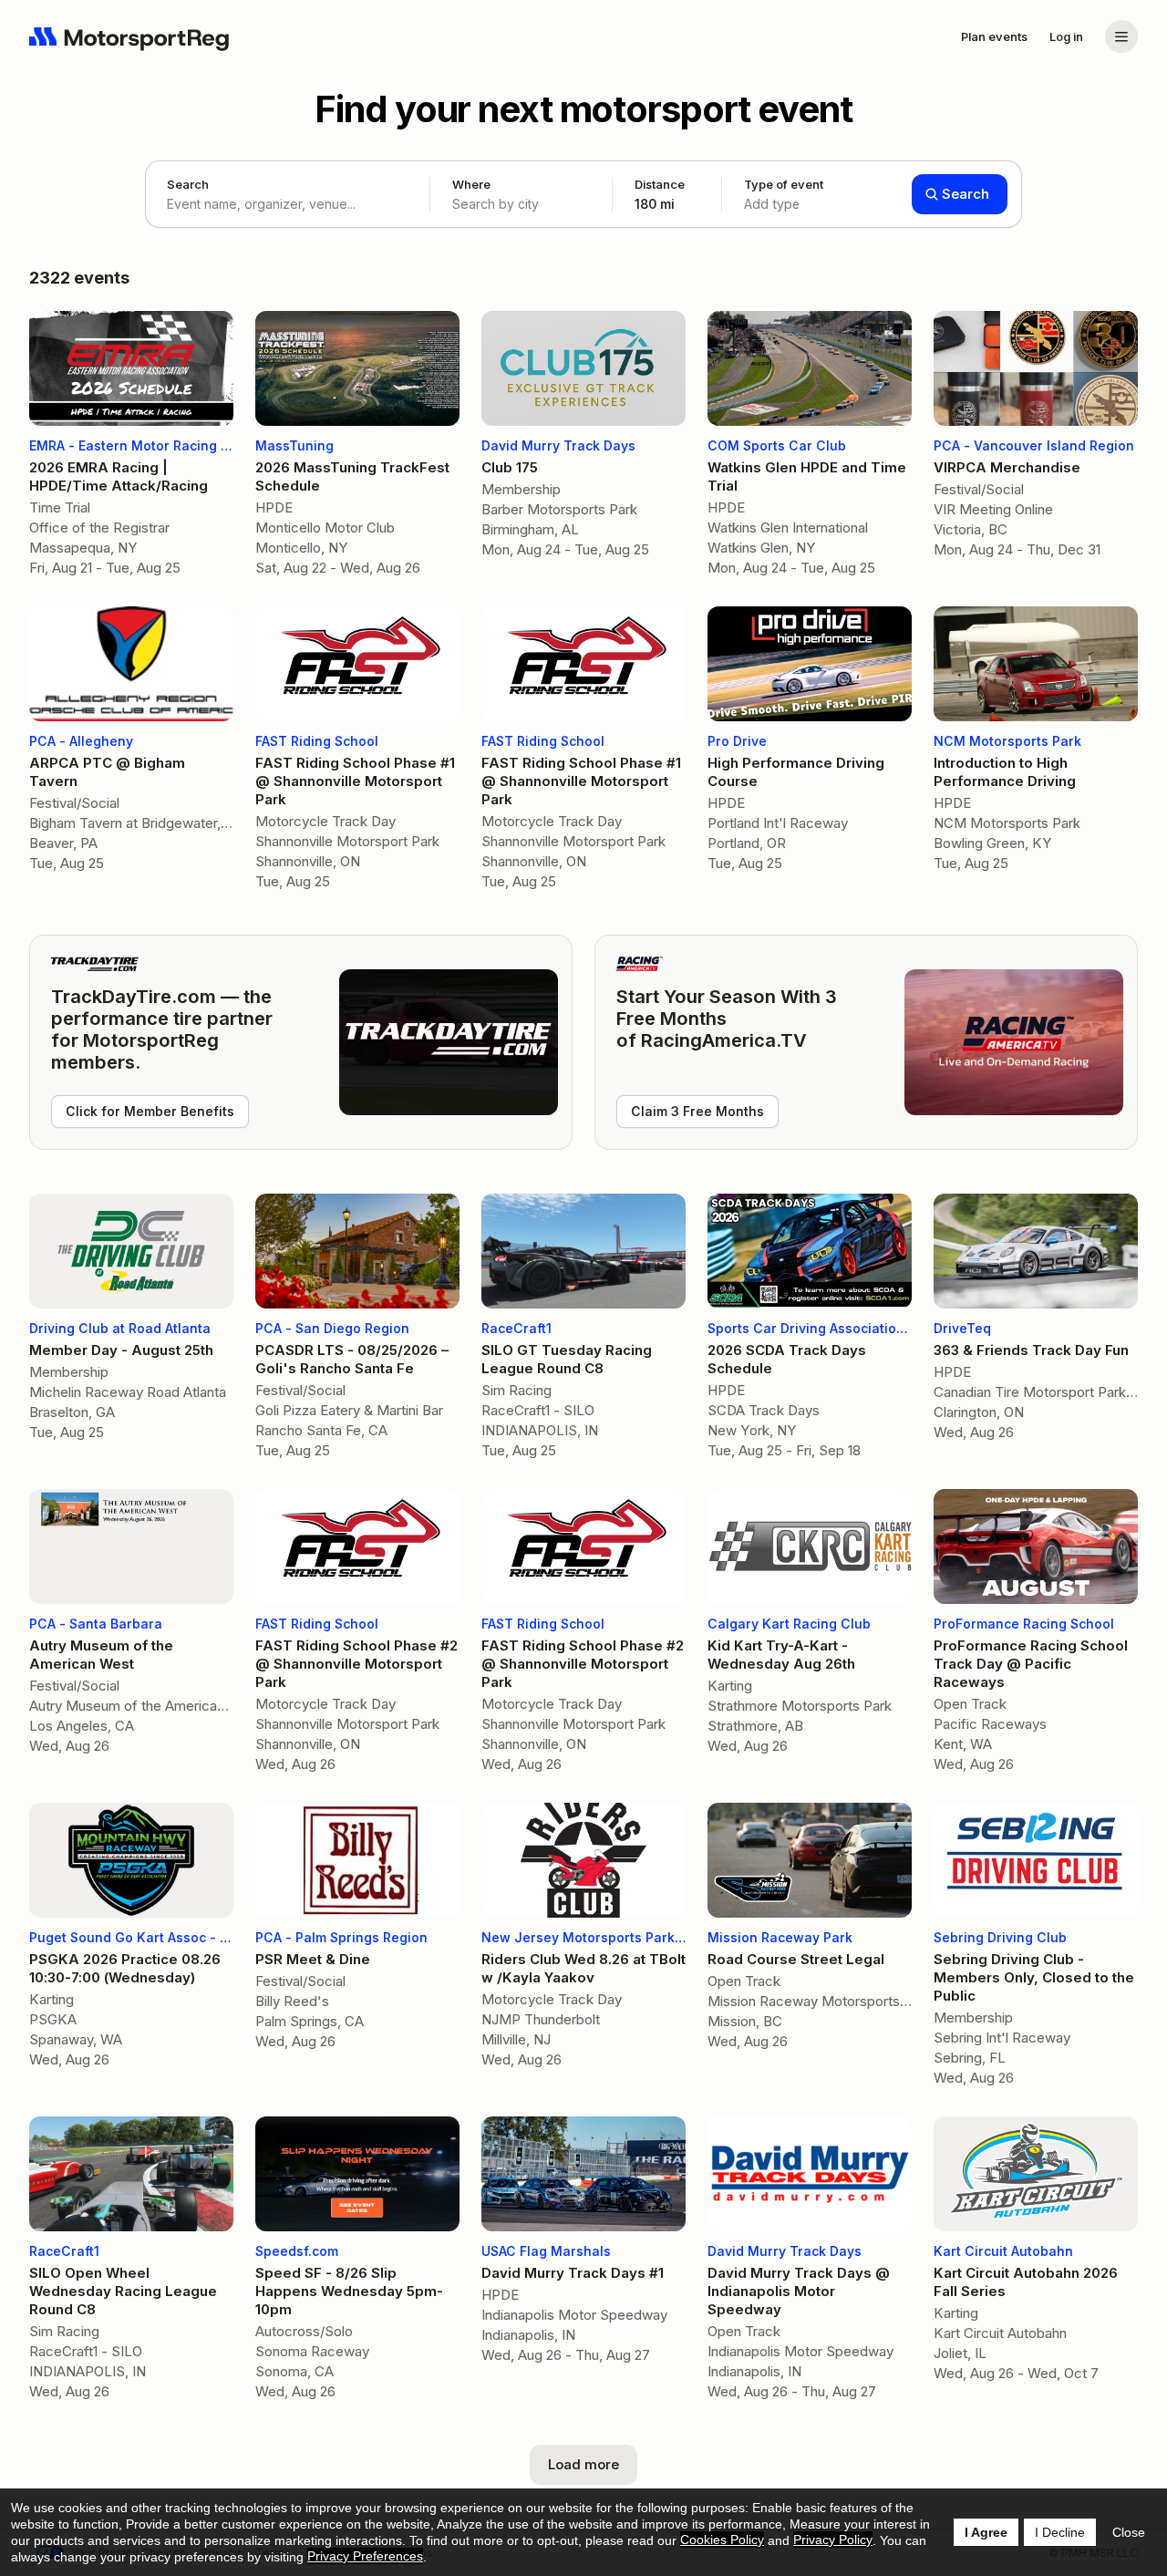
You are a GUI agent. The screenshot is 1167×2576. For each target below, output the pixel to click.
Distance (660, 194)
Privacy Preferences (365, 2556)
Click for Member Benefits (150, 1111)
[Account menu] (1121, 36)
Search (188, 184)
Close (1129, 2532)
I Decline (1060, 2532)
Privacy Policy (833, 2540)
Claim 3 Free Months (697, 1111)
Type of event (784, 194)
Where (471, 184)
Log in (1066, 36)
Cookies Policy (722, 2540)
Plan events (994, 36)
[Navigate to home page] (129, 36)
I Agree (986, 2532)
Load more (583, 2464)
